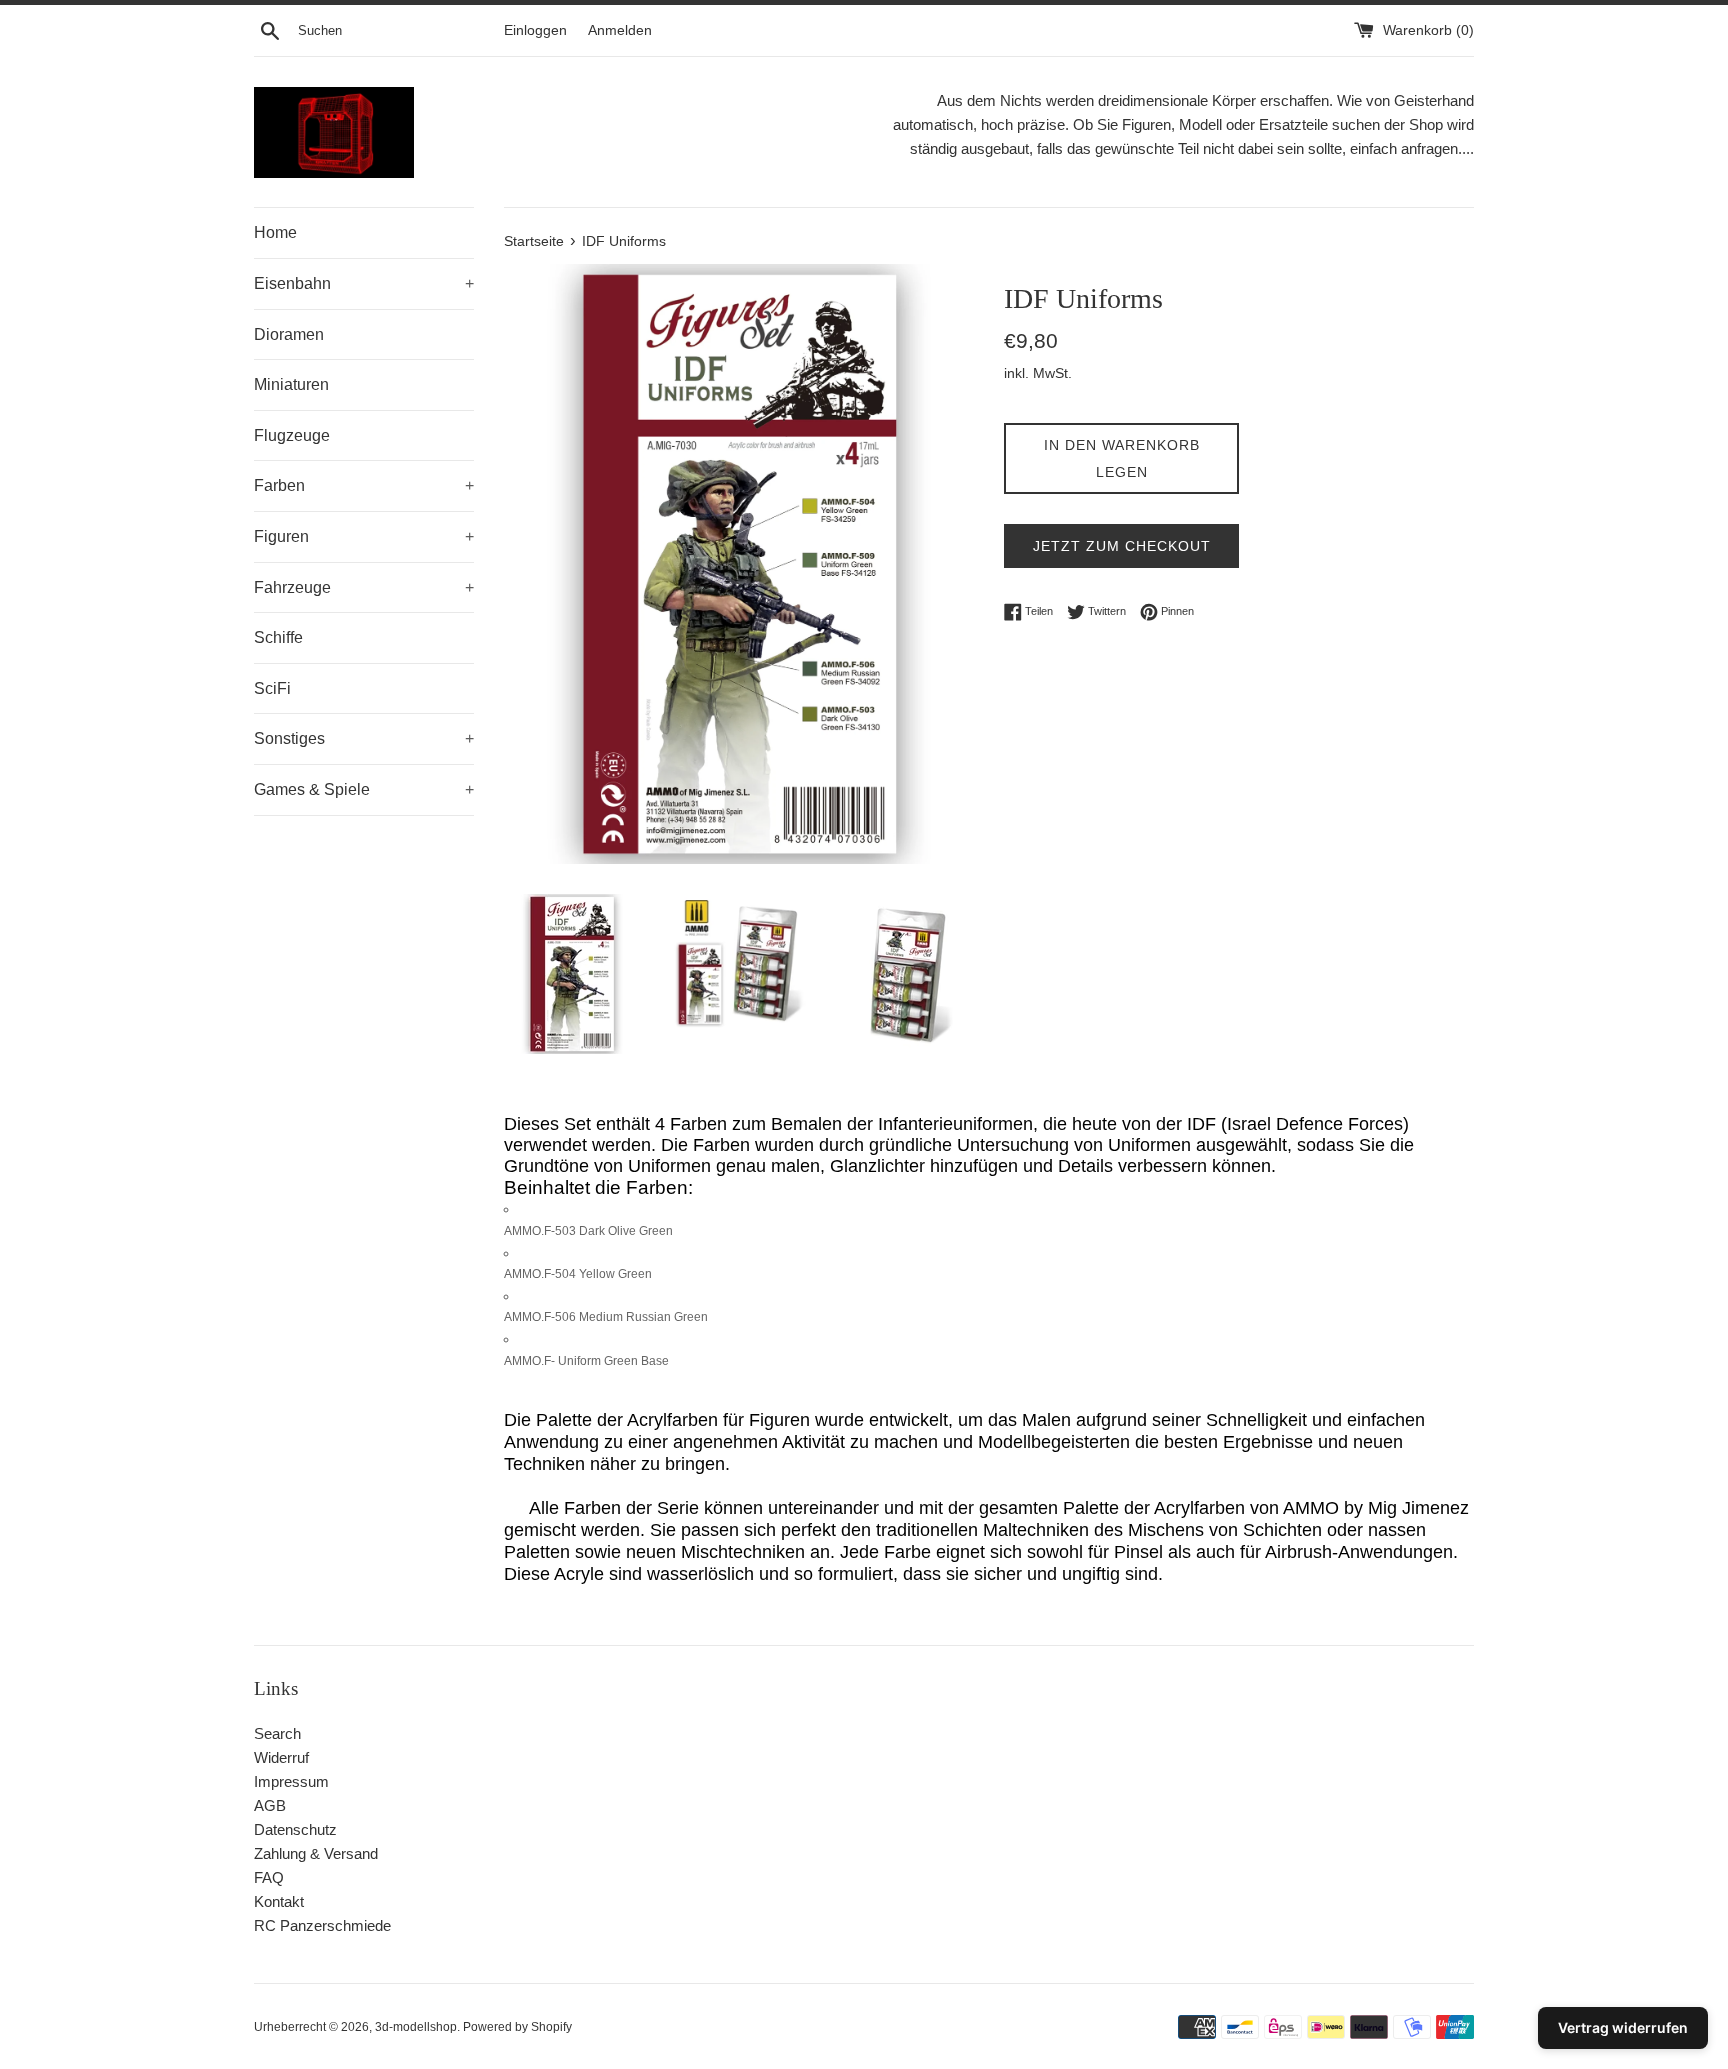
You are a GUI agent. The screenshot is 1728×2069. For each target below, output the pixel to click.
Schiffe (278, 637)
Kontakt (279, 1901)
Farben (364, 485)
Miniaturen (291, 384)
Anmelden (620, 30)
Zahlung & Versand (316, 1853)
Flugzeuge (292, 435)
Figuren (364, 536)
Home (275, 232)
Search (277, 1733)
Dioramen (289, 334)
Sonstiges (364, 738)
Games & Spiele (364, 789)
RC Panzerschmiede (322, 1925)
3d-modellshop (416, 2027)
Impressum (291, 1781)
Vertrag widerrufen (1623, 2027)
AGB (270, 1805)
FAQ (269, 1877)
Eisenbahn (364, 283)
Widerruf (281, 1757)
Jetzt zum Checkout (1122, 546)
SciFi (272, 688)
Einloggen (535, 30)
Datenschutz (295, 1829)
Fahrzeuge (364, 587)
